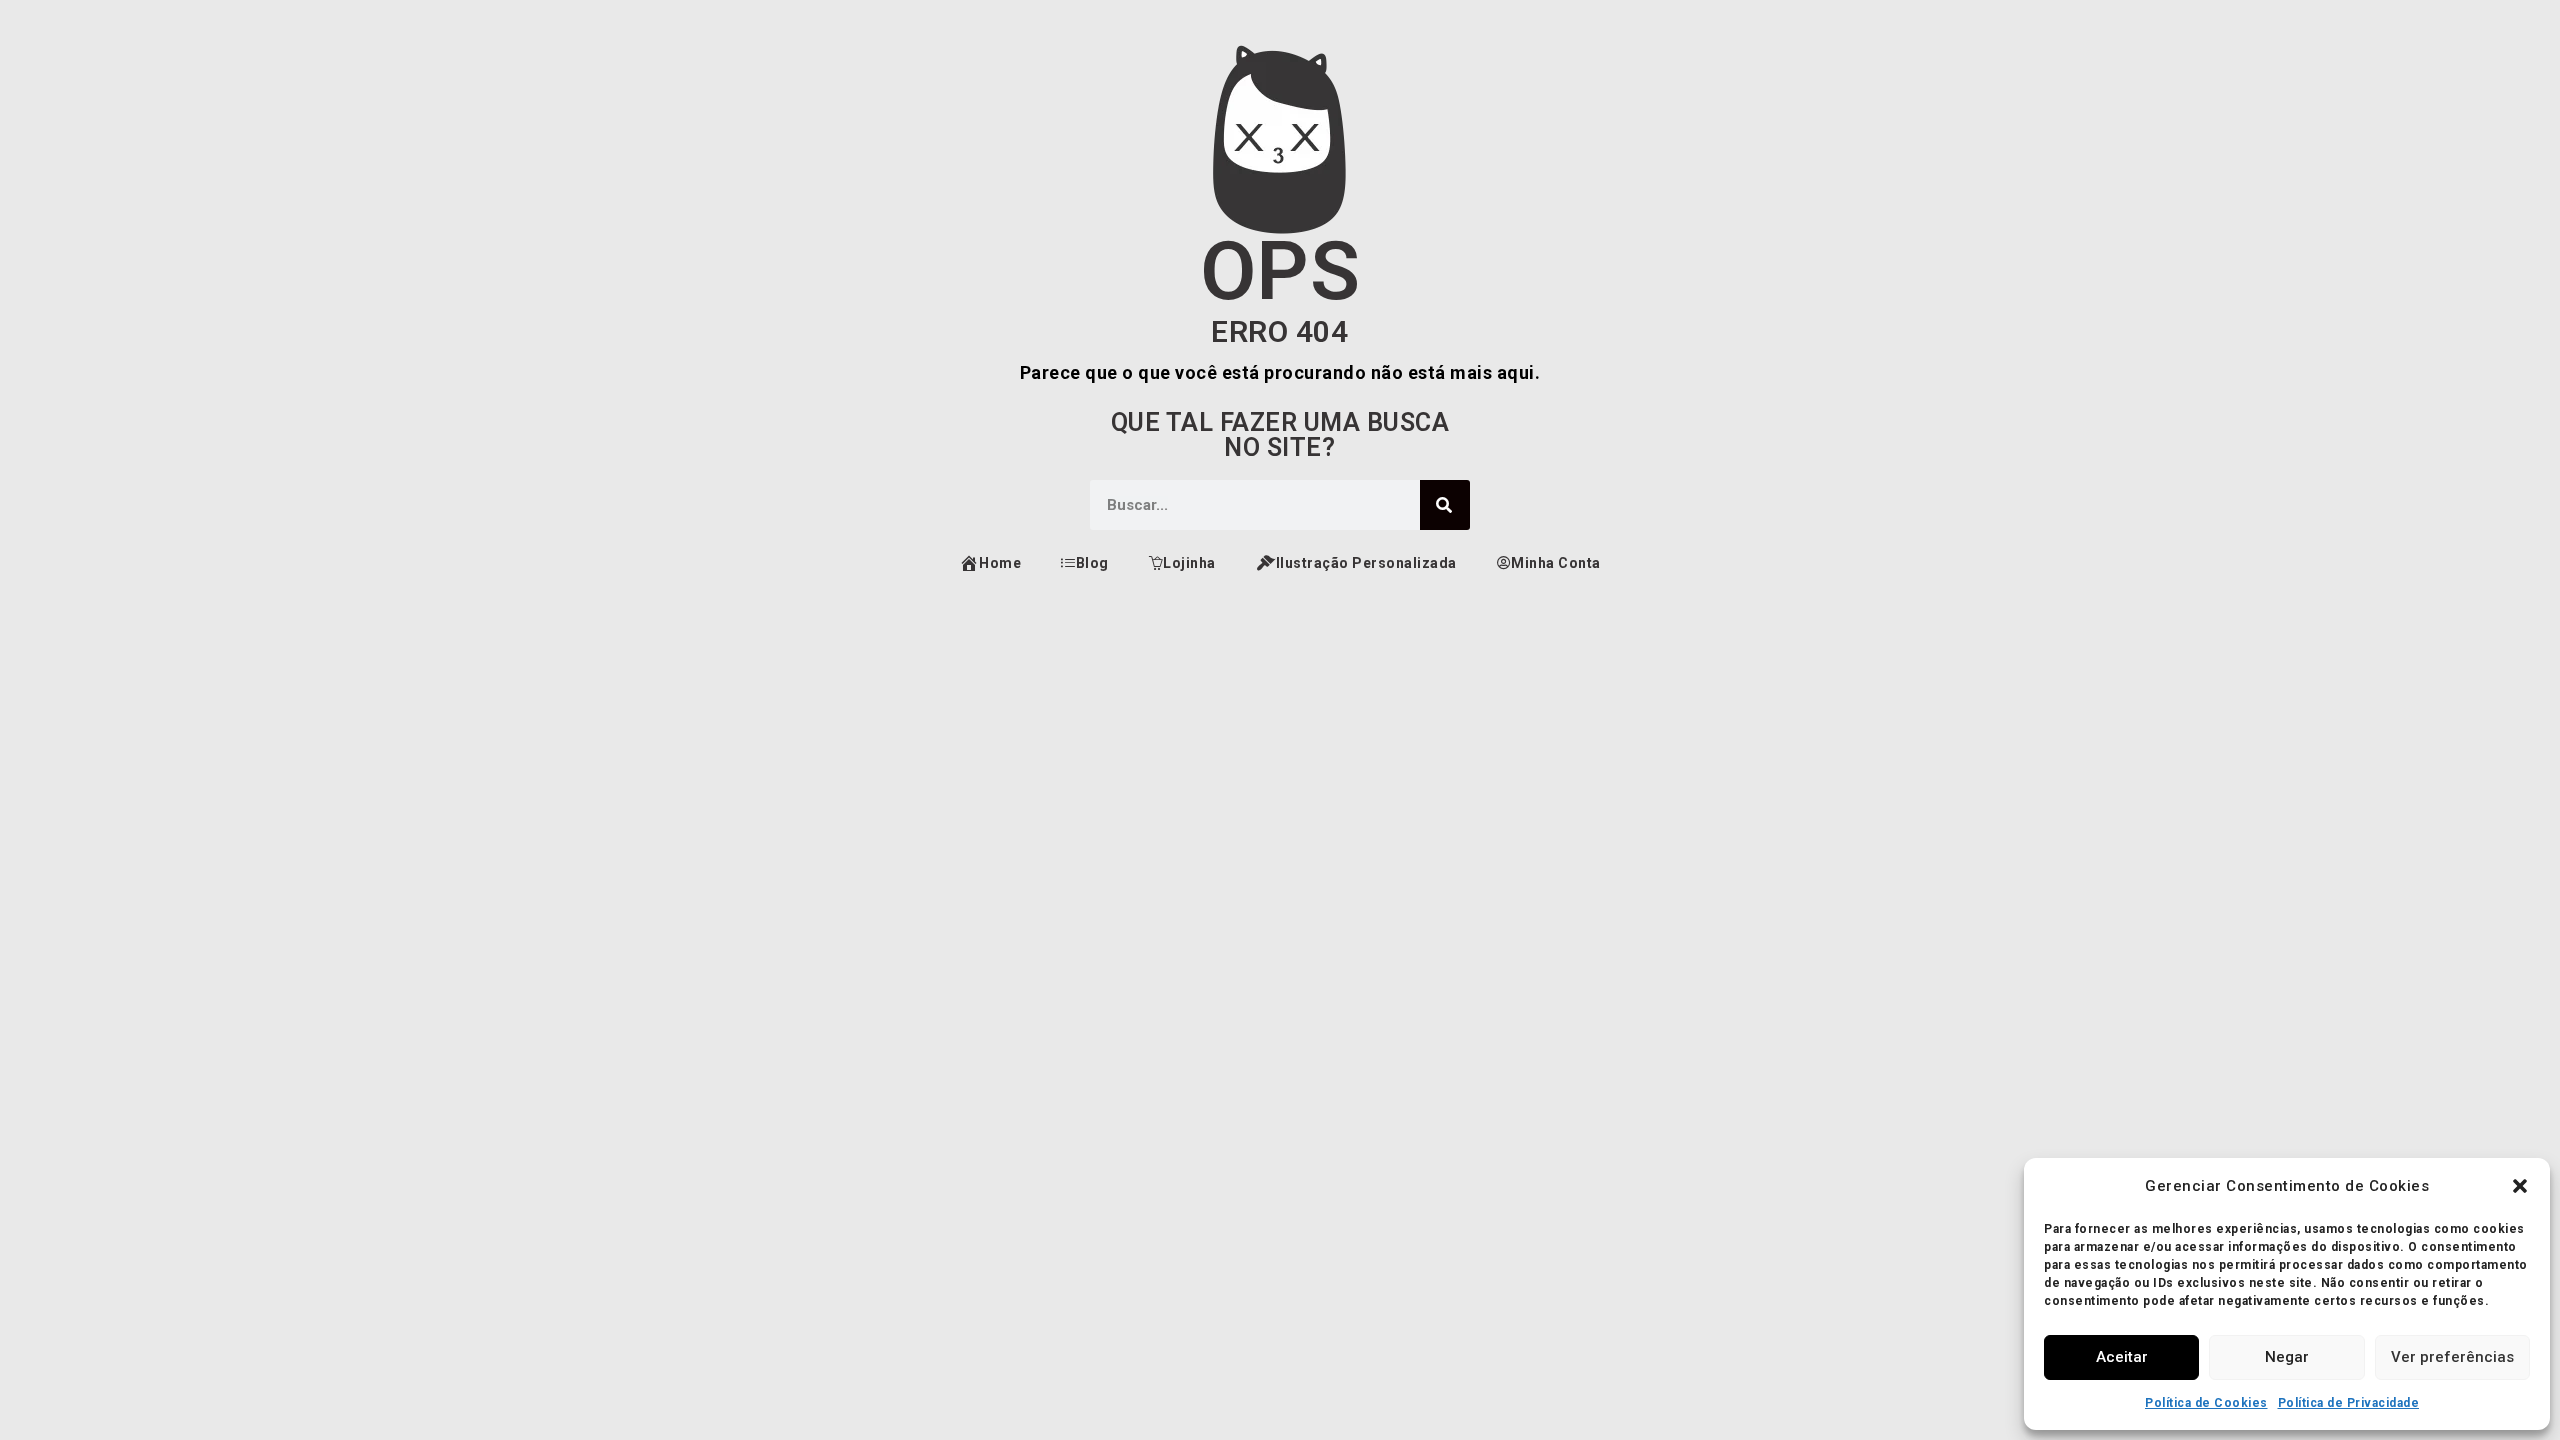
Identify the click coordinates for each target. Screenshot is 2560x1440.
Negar (2287, 1357)
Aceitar (2122, 1357)
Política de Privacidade (2349, 1403)
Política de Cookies (2206, 1403)
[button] (2520, 1186)
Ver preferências (2452, 1357)
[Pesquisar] (1445, 505)
